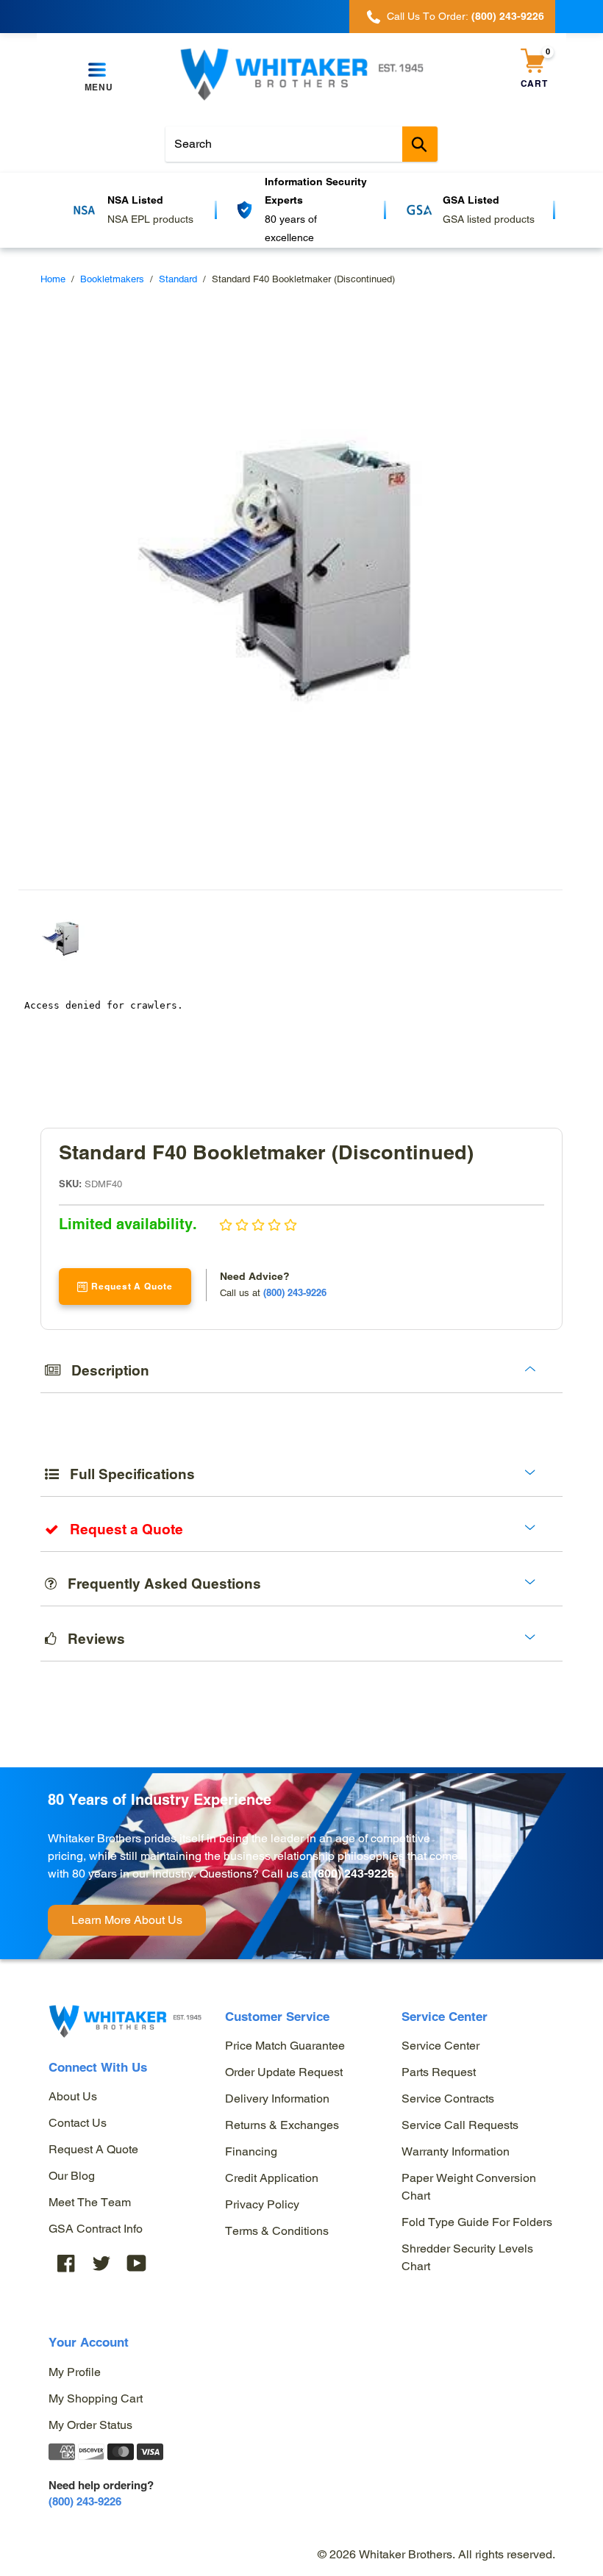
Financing (251, 2151)
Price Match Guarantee (285, 2046)
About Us (73, 2096)
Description (105, 1370)
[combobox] (301, 144)
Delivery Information (277, 2099)
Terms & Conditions (277, 2231)
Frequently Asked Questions (159, 1584)
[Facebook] (66, 2262)
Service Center (440, 2046)
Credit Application (272, 2178)
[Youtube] (137, 2262)
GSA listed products (489, 219)
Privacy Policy (262, 2204)
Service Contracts (448, 2099)
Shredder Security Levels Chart (467, 2257)
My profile (75, 2372)
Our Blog (72, 2176)
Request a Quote (93, 2149)
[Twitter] (101, 2262)
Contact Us (78, 2123)
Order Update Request (284, 2072)
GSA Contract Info (96, 2229)
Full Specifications (127, 1474)
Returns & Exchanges (282, 2125)
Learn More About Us (127, 1920)
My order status (90, 2425)
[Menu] (99, 71)
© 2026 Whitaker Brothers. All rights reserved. (436, 2554)
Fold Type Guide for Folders (477, 2222)
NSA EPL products (150, 219)
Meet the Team (90, 2202)
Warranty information (456, 2151)
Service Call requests (460, 2125)
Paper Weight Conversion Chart (469, 2187)
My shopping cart (96, 2398)
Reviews (91, 1639)
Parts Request (439, 2072)
